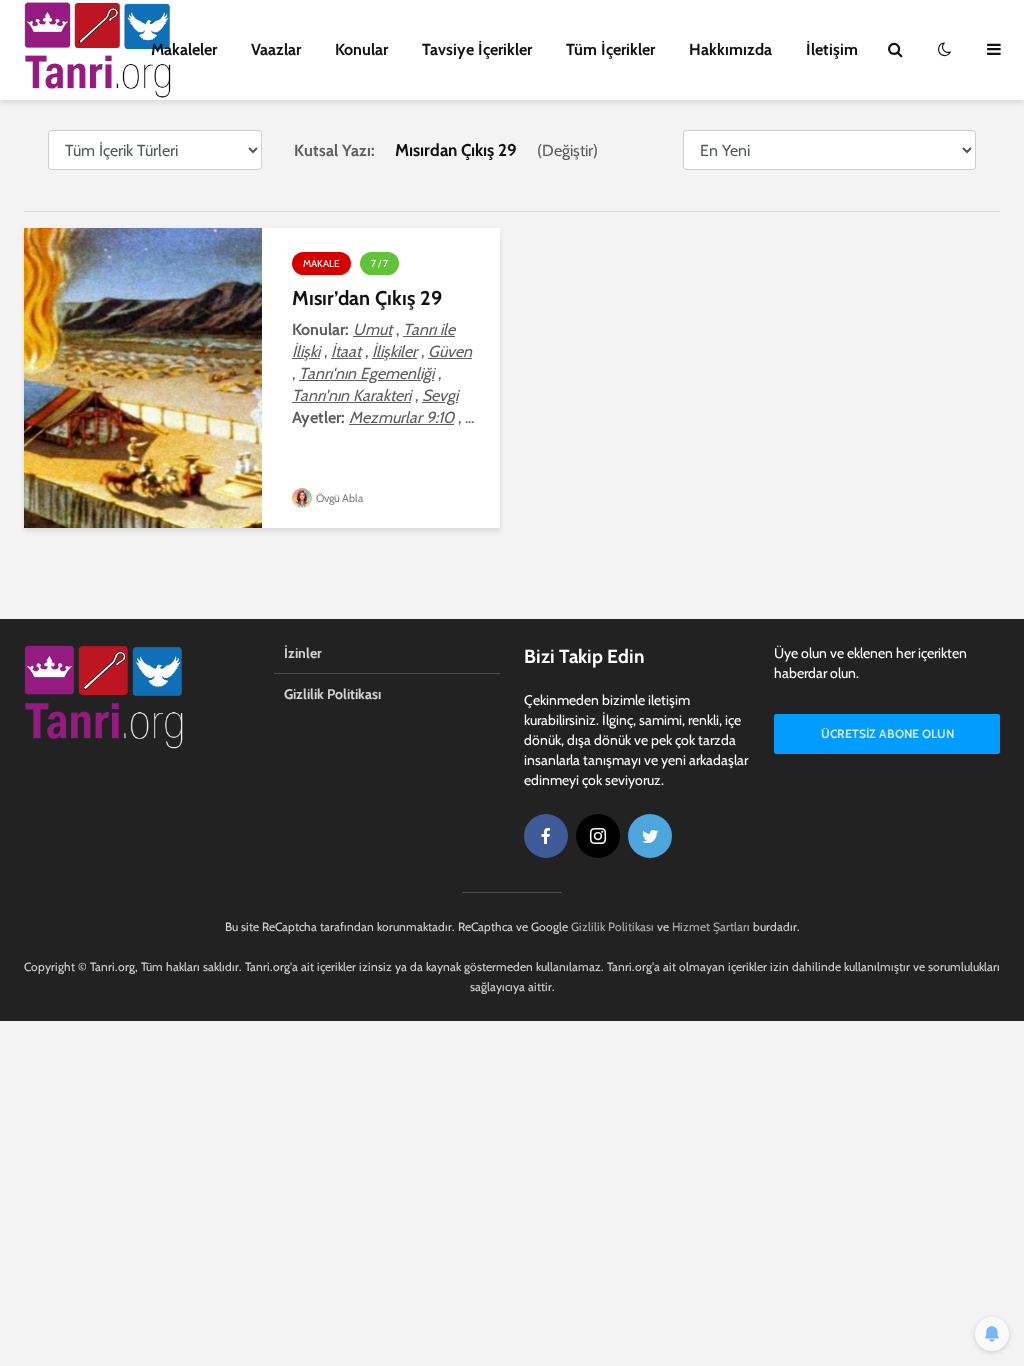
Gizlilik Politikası (332, 694)
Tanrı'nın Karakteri (351, 395)
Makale (321, 263)
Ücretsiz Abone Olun (887, 733)
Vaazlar (276, 49)
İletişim (832, 49)
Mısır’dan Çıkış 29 (367, 298)
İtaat (346, 351)
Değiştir (567, 150)
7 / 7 (379, 263)
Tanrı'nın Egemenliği (366, 373)
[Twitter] (650, 836)
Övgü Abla (338, 498)
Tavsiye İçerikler (477, 49)
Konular (361, 49)
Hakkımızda (730, 49)
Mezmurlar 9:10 (401, 417)
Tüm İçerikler (610, 49)
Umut (372, 329)
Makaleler (184, 49)
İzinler (303, 653)
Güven (450, 351)
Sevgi (440, 395)
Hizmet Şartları (711, 926)
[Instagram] (598, 836)
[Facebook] (546, 836)
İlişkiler (394, 351)
